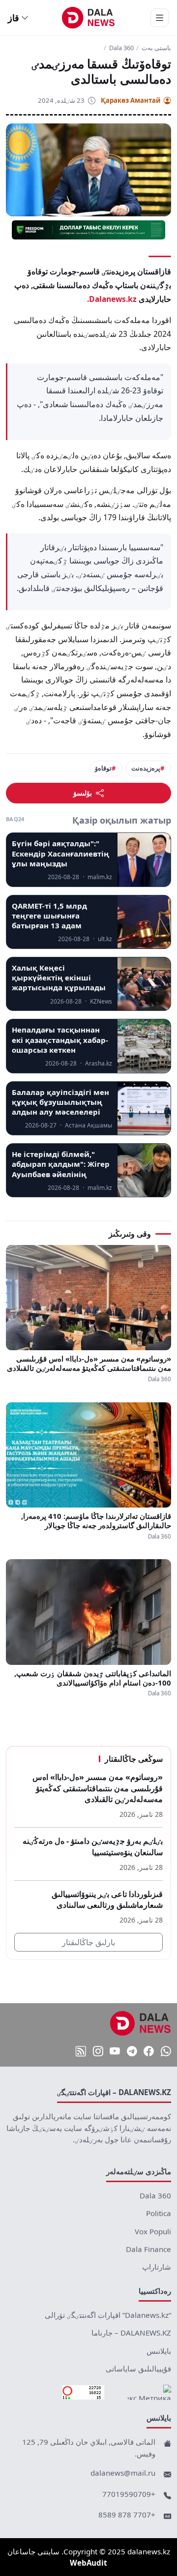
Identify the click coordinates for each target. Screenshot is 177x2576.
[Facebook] (149, 2051)
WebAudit (88, 2563)
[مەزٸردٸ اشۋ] (160, 18)
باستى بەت (156, 48)
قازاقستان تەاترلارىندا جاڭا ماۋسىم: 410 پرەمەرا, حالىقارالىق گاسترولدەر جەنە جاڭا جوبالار (96, 1521)
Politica (159, 2213)
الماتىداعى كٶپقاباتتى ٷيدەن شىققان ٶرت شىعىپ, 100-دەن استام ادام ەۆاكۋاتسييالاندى (93, 1678)
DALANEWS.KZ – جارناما (131, 2333)
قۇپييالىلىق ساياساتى (138, 2369)
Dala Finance (148, 2249)
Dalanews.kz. (112, 299)
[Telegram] (132, 2051)
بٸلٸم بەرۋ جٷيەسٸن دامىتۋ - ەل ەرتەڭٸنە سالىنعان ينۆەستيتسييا (93, 1847)
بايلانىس (159, 2351)
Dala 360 (121, 48)
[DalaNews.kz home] (89, 18)
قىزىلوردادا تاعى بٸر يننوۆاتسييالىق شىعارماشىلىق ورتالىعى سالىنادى (107, 1900)
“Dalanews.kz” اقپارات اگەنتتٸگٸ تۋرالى (108, 2315)
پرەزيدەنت (146, 768)
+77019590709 (129, 2494)
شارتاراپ (157, 2267)
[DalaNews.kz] (141, 2023)
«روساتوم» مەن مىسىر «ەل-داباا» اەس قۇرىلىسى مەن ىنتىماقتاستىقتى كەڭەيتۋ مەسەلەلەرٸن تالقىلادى (89, 1363)
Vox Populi (153, 2231)
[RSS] (81, 2051)
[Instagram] (98, 2051)
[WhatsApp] (166, 2051)
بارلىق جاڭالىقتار (88, 1942)
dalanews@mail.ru (123, 2473)
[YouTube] (115, 2051)
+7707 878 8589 (127, 2515)
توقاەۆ (103, 768)
